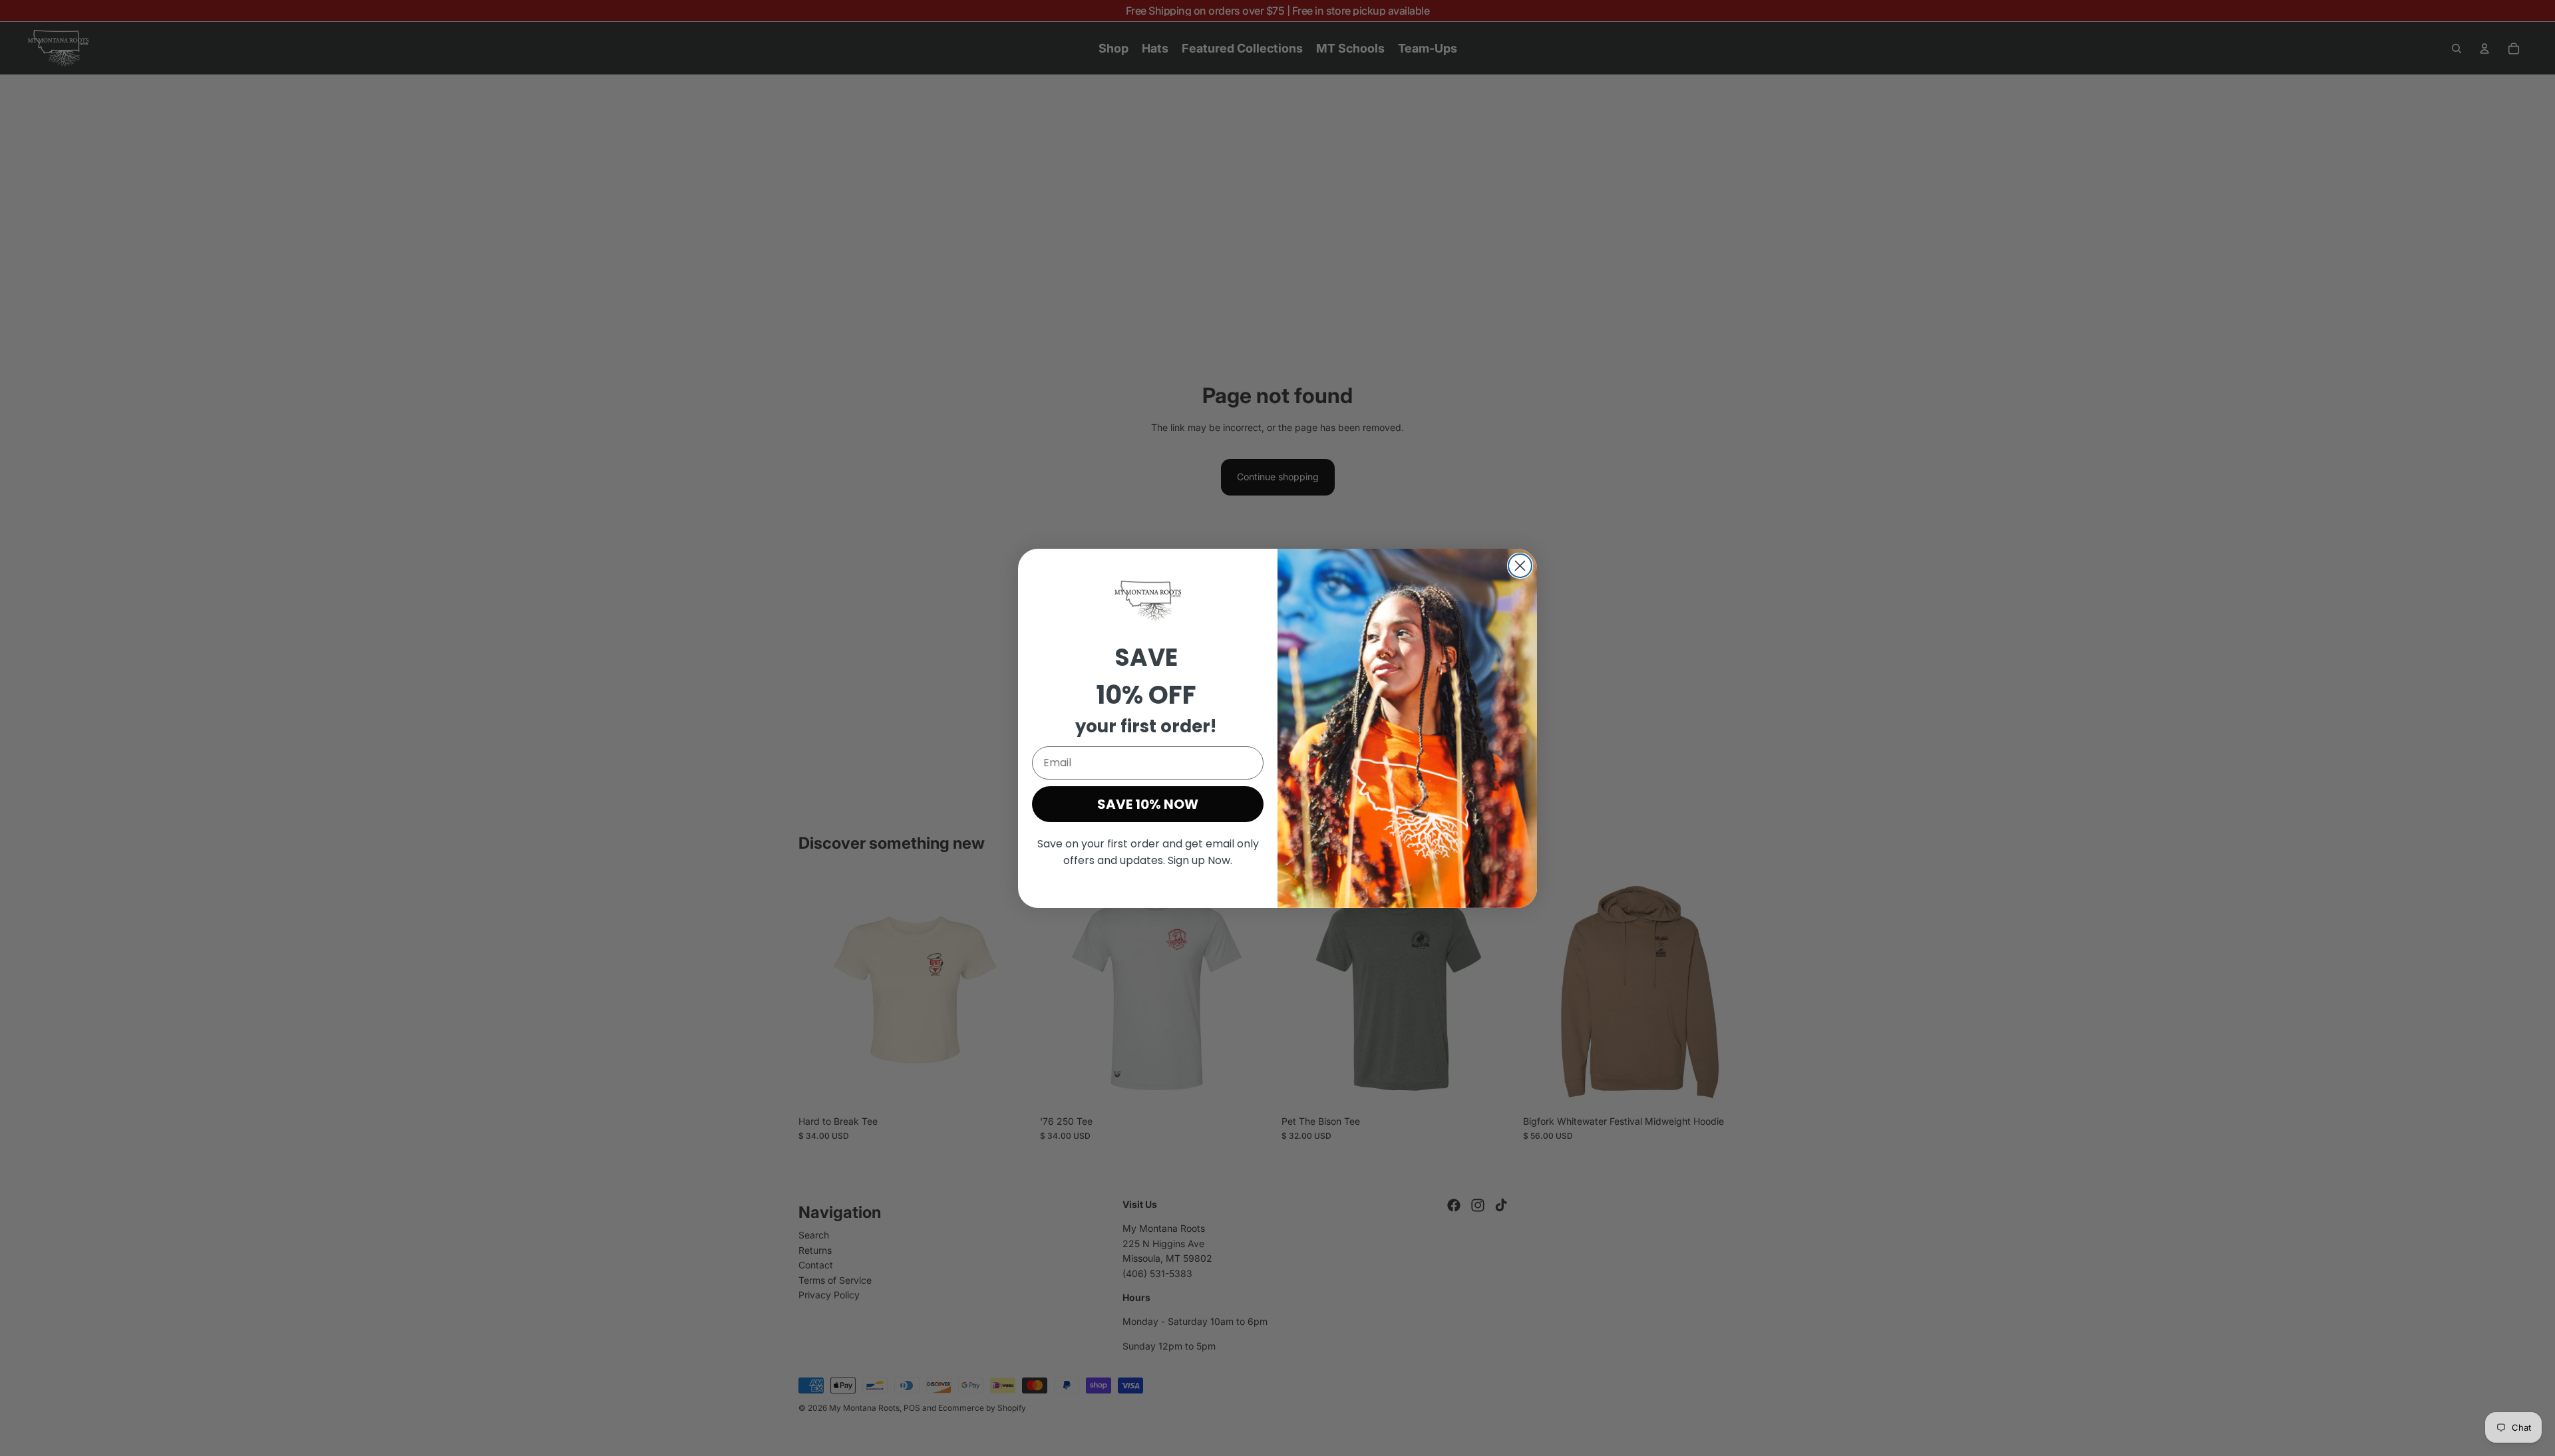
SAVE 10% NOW (1148, 804)
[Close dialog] (1520, 566)
